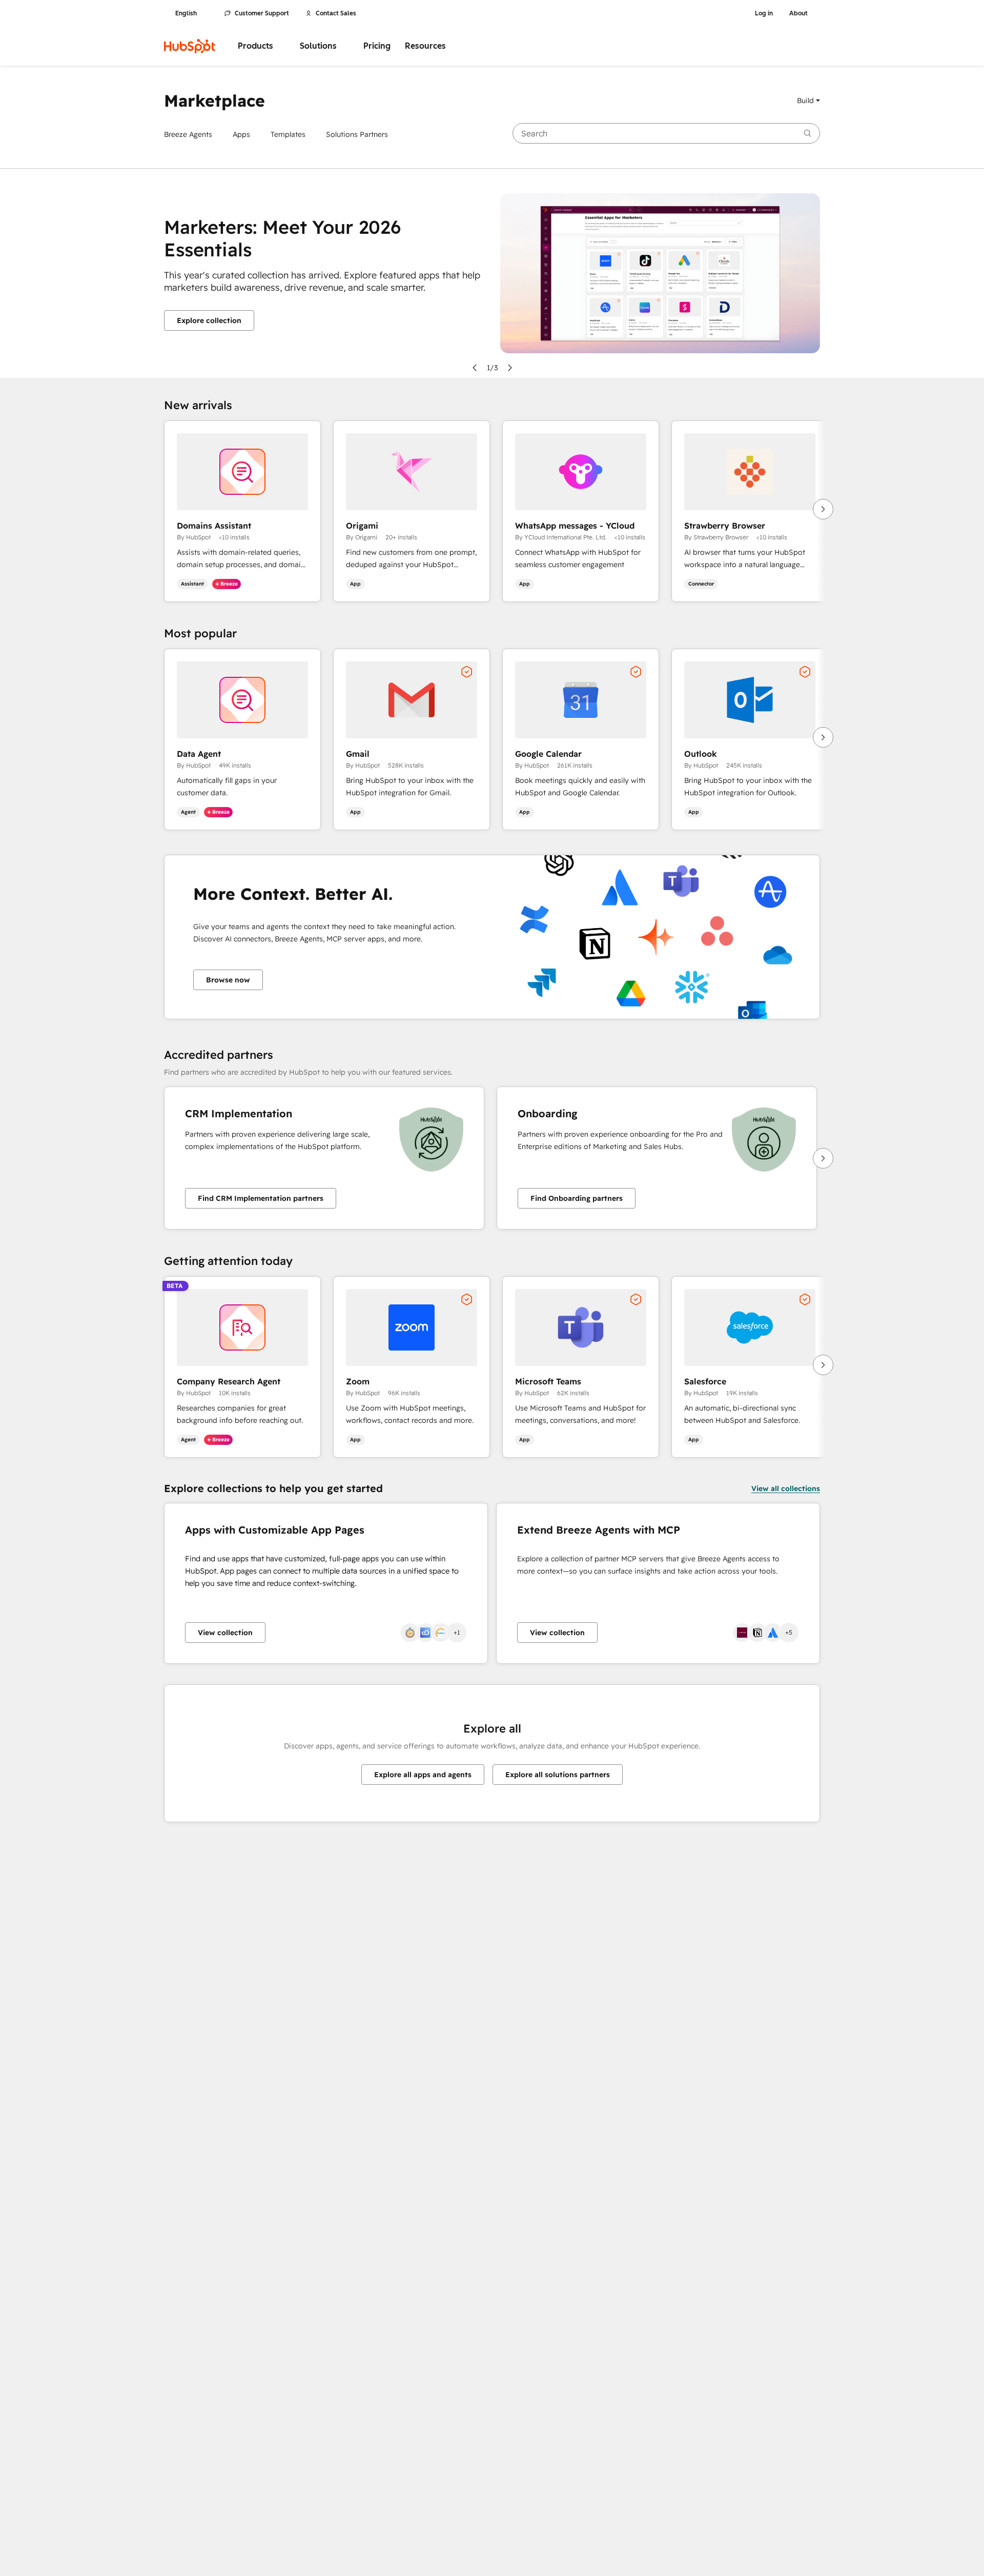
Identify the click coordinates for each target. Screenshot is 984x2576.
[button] (808, 100)
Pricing (377, 46)
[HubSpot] (190, 46)
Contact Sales (336, 13)
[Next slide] (510, 368)
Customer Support (262, 13)
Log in (764, 13)
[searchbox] (666, 133)
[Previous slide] (475, 368)
